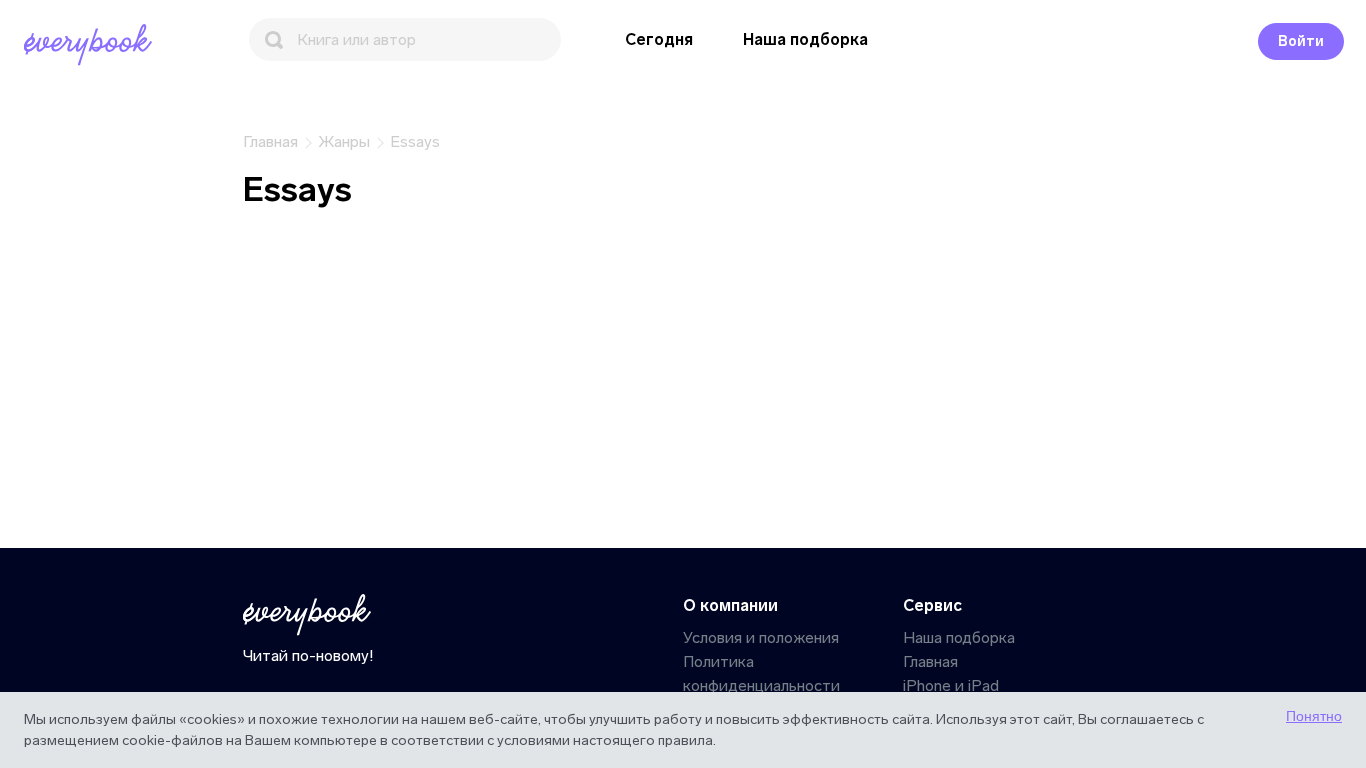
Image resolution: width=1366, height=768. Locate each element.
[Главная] (92, 45)
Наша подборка (805, 39)
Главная (930, 661)
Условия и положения (761, 637)
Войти (1301, 41)
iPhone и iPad (951, 685)
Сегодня (659, 39)
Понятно (1314, 716)
